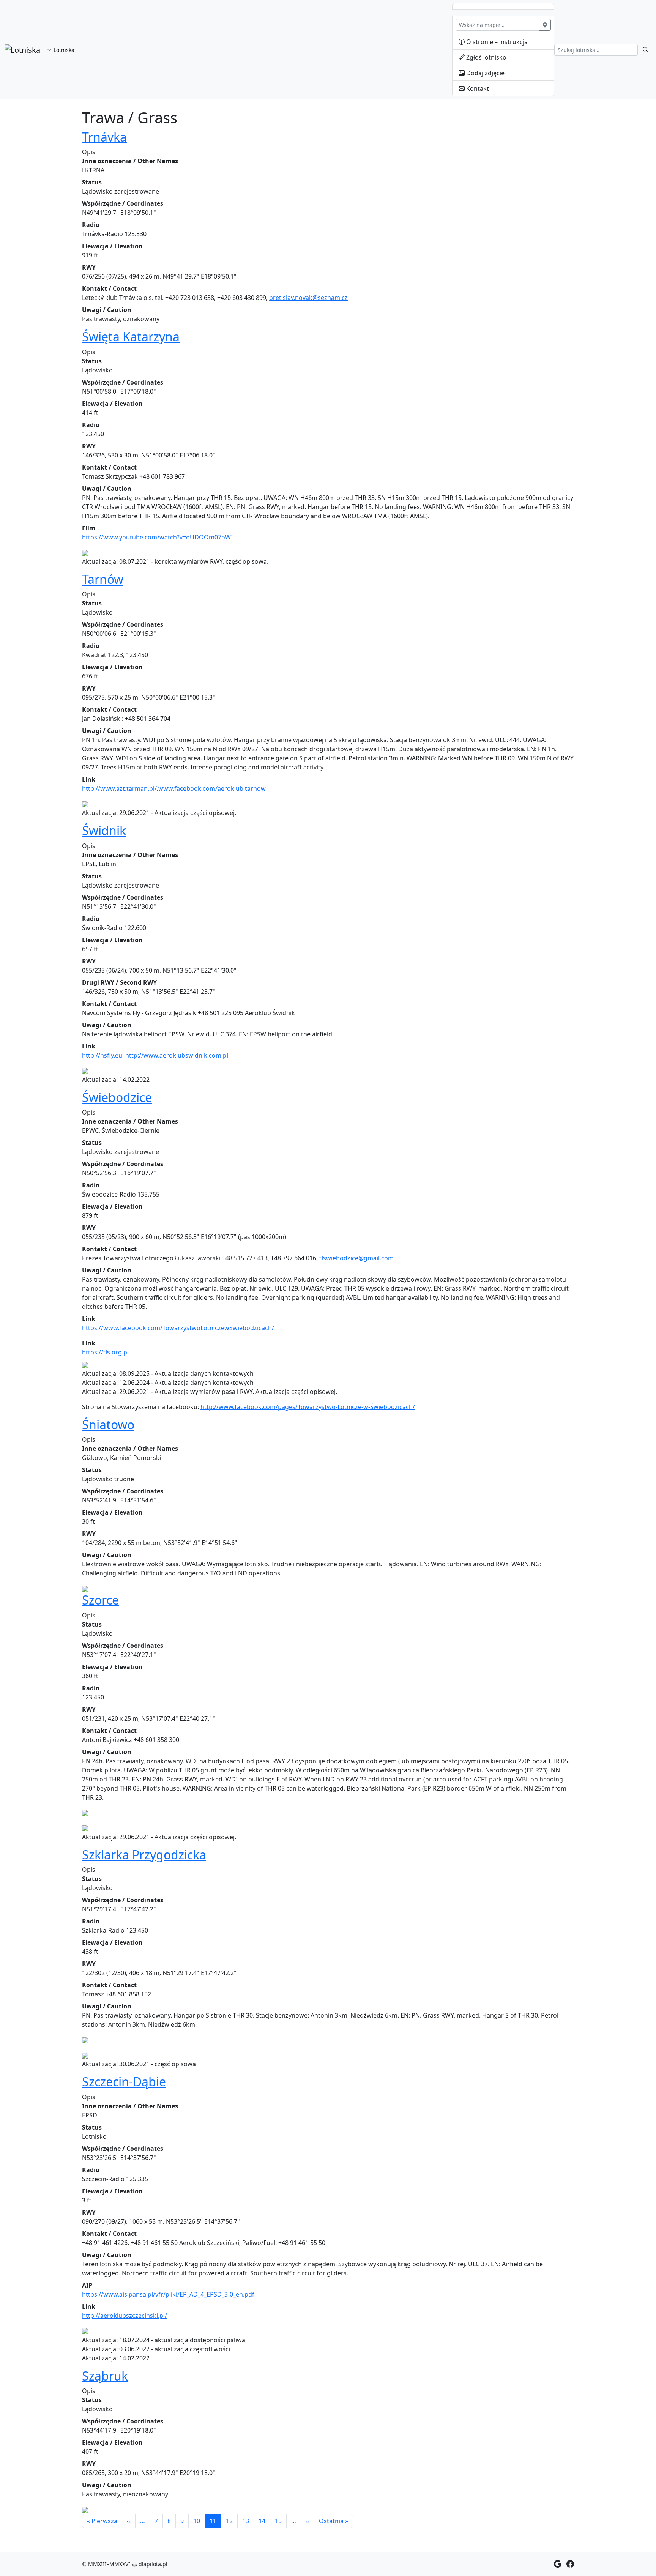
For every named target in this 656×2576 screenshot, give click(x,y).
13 (246, 2521)
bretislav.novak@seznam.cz (308, 298)
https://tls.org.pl (105, 1352)
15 (278, 2521)
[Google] (558, 2564)
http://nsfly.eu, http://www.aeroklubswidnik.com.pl (155, 1055)
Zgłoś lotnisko (486, 57)
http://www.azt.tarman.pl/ (119, 788)
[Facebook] (570, 2564)
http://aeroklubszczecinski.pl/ (125, 2316)
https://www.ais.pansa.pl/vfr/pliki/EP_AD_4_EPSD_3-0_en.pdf (168, 2294)
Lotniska (63, 50)
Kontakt (477, 88)
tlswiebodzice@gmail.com (356, 1258)
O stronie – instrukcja (496, 42)
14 (262, 2521)
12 (229, 2521)
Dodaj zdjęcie (485, 73)
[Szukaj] (645, 50)
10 (197, 2521)
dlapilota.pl (152, 2564)
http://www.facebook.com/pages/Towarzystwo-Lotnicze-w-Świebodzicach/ (308, 1407)
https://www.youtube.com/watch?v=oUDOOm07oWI (157, 537)
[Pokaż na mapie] (545, 25)
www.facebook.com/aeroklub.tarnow (212, 788)
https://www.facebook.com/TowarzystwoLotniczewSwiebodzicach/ (178, 1328)
